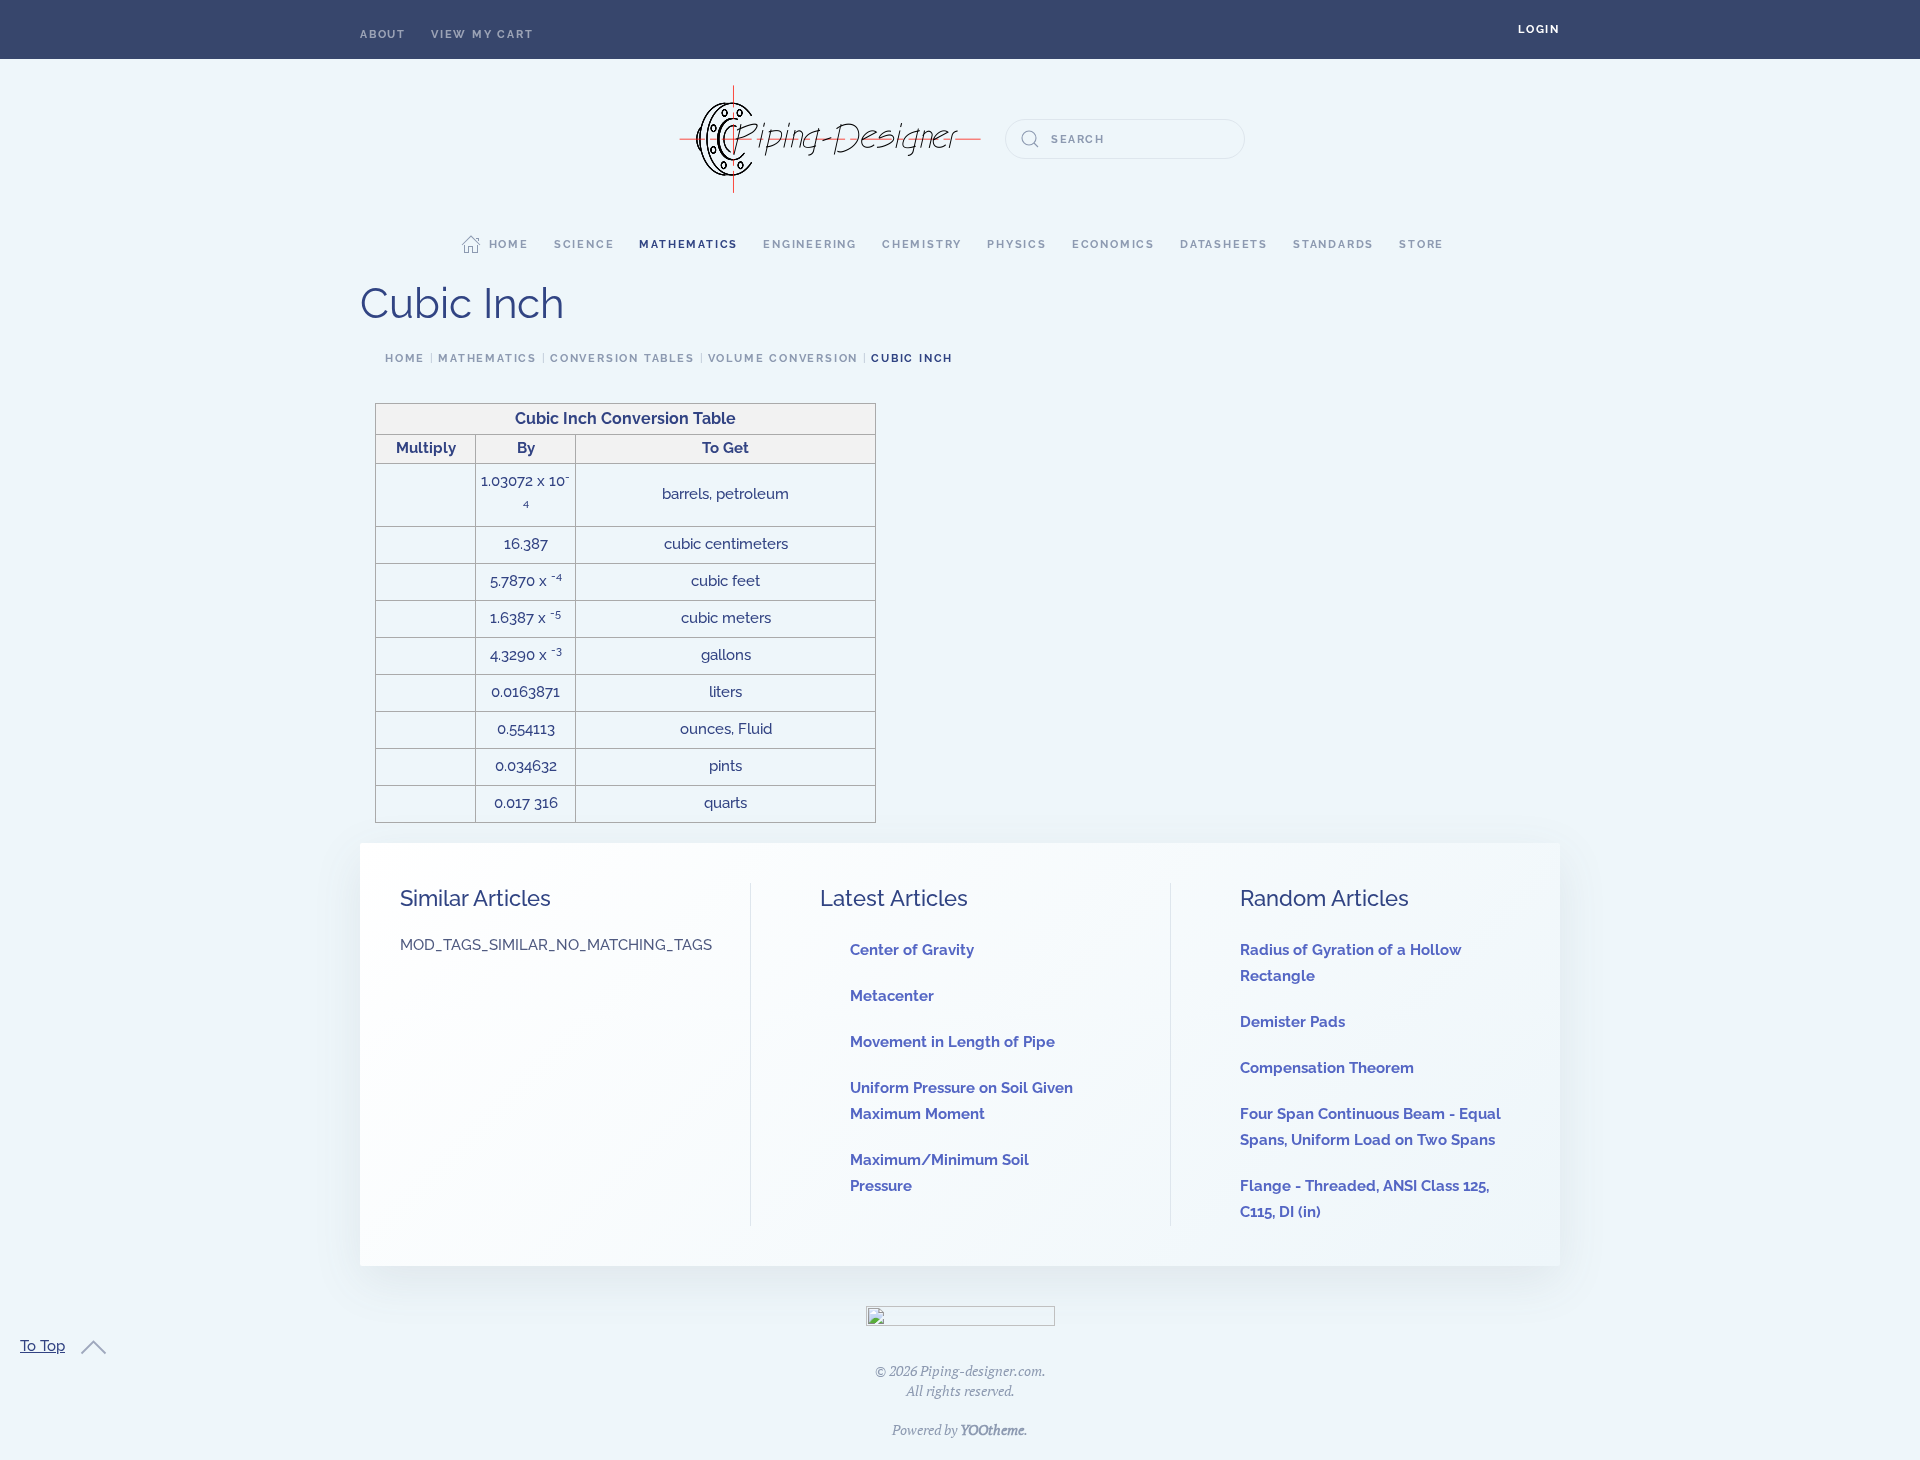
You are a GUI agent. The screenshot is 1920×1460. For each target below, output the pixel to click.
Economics (1113, 244)
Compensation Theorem (1327, 1068)
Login (1539, 29)
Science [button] (584, 244)
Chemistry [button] (922, 244)
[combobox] (1125, 139)
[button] (1539, 29)
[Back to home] (830, 139)
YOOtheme (992, 1429)
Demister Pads (1292, 1022)
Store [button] (1421, 244)
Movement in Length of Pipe (952, 1042)
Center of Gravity (912, 950)
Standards (1333, 244)
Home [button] (509, 244)
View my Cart (482, 34)
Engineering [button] (810, 244)
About (383, 34)
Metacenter (892, 996)
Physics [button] (1017, 244)
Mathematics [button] (688, 244)
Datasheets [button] (1224, 244)
